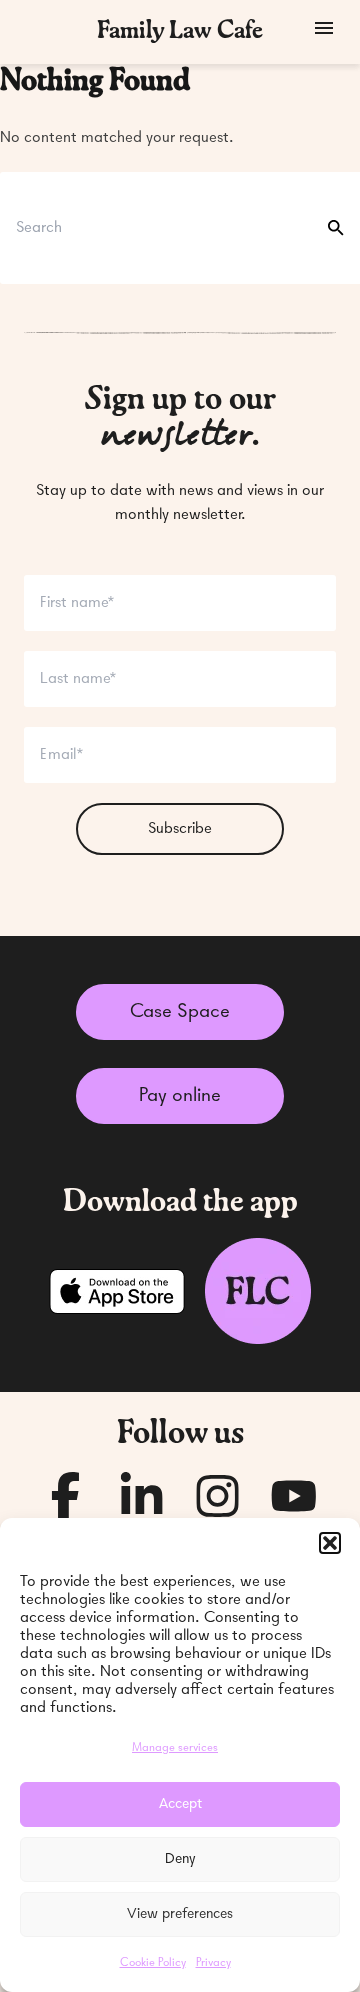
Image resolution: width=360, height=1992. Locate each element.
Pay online (180, 1096)
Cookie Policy (153, 1963)
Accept (180, 1804)
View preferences (180, 1914)
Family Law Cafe (180, 32)
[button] (330, 1543)
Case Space (180, 1012)
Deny (180, 1859)
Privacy (213, 1963)
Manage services (175, 1748)
